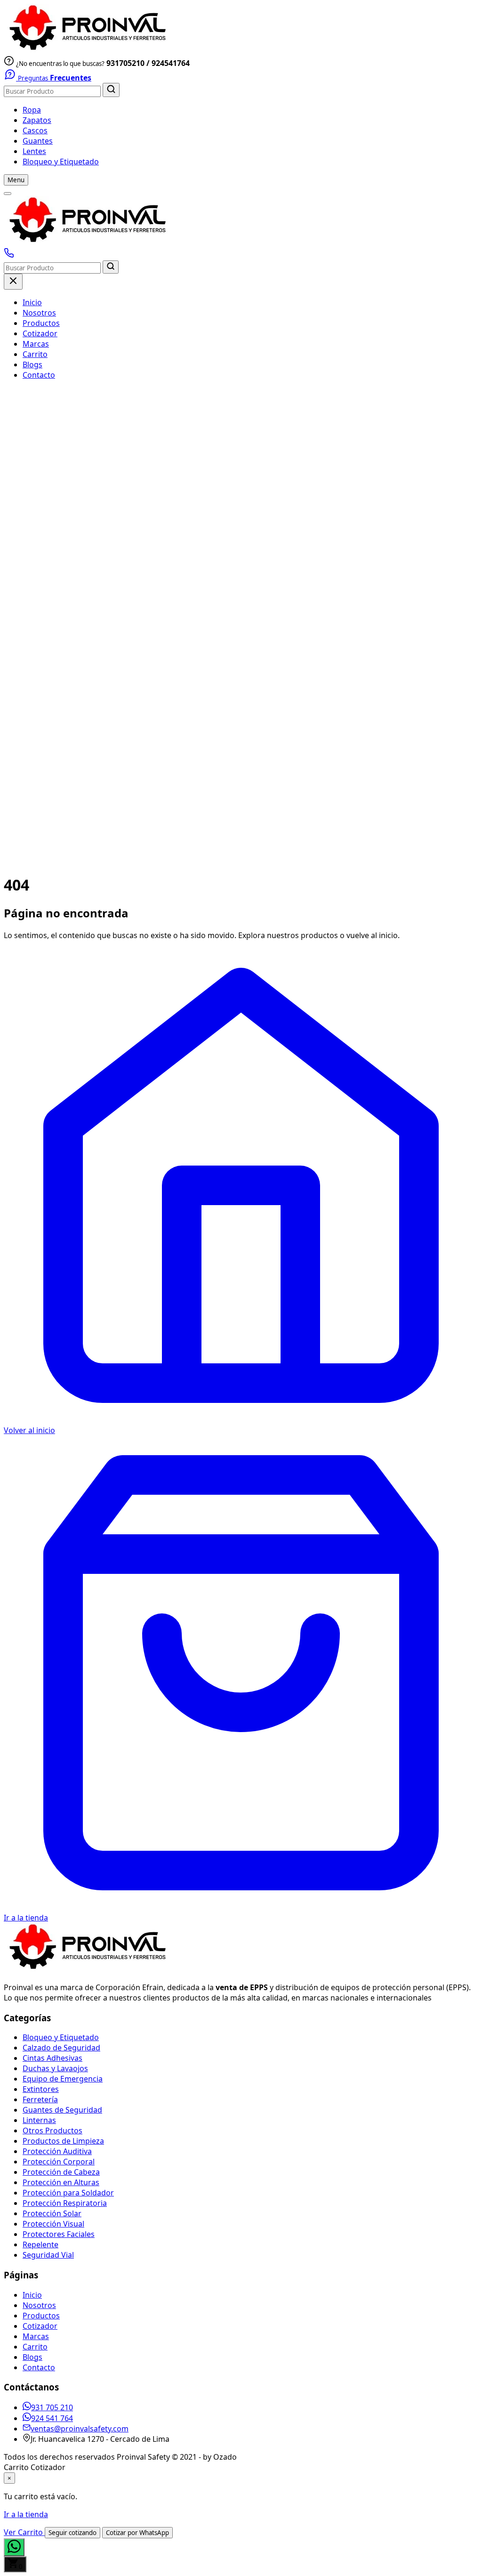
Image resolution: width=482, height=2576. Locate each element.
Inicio (32, 302)
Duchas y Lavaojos (55, 2068)
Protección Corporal (59, 2162)
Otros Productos (52, 2130)
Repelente (40, 2244)
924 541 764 (52, 2418)
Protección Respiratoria (65, 2203)
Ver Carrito (24, 2532)
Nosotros (39, 313)
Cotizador (40, 333)
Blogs (32, 365)
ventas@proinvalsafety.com (80, 2429)
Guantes (38, 141)
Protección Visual (53, 2224)
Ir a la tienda (26, 2514)
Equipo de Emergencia (63, 2079)
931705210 (125, 63)
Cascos (35, 130)
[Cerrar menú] (13, 282)
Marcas (36, 344)
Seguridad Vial (48, 2255)
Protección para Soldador (68, 2193)
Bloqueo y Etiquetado (61, 162)
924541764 (171, 63)
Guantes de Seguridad (62, 2110)
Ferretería (40, 2099)
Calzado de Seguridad (61, 2048)
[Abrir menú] (8, 194)
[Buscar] (111, 90)
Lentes (34, 151)
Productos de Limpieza (63, 2141)
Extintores (41, 2089)
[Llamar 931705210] (9, 255)
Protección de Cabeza (61, 2172)
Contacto (39, 375)
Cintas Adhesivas (52, 2058)
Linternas (39, 2120)
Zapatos (37, 120)
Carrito (35, 354)
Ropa (32, 110)
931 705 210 (52, 2407)
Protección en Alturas (61, 2182)
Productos (41, 323)
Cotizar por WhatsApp (137, 2533)
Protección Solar (52, 2213)
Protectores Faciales (59, 2234)
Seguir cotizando (72, 2533)
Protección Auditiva (57, 2151)
